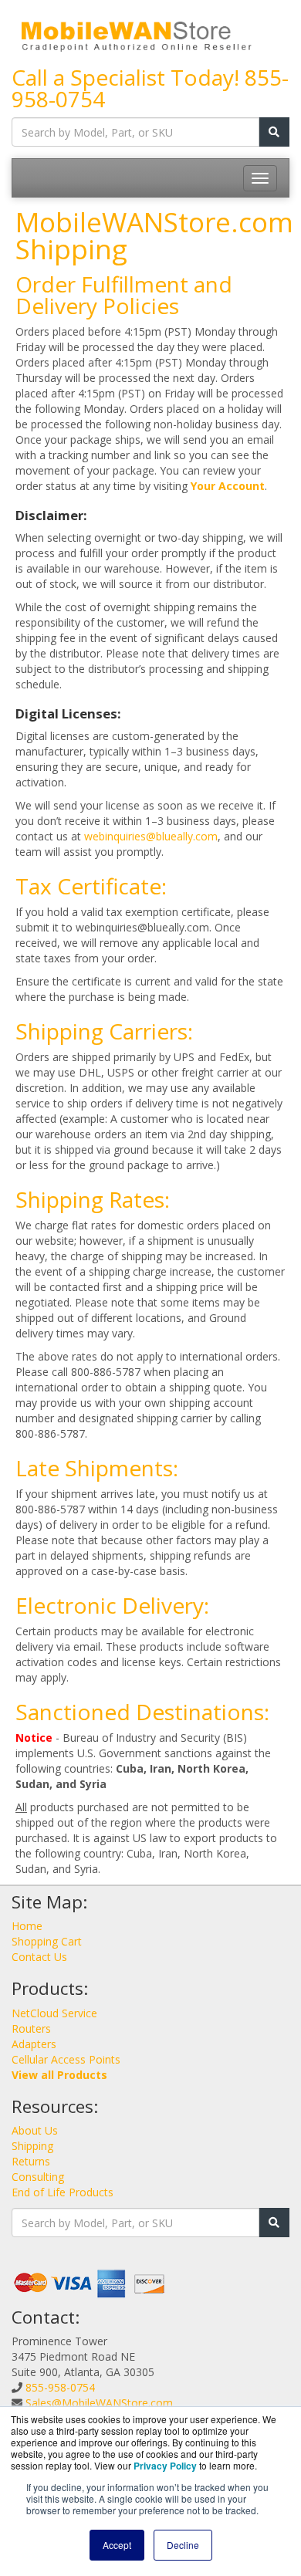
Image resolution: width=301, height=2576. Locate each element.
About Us (35, 2130)
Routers (31, 2028)
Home (27, 1926)
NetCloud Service (54, 2013)
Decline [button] (183, 2545)
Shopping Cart (47, 1941)
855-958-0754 (60, 2387)
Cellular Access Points (66, 2059)
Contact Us (39, 1957)
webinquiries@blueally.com (151, 836)
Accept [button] (117, 2545)
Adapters (34, 2044)
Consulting (38, 2177)
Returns (31, 2161)
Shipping (32, 2146)
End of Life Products (63, 2192)
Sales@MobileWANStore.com (99, 2403)
